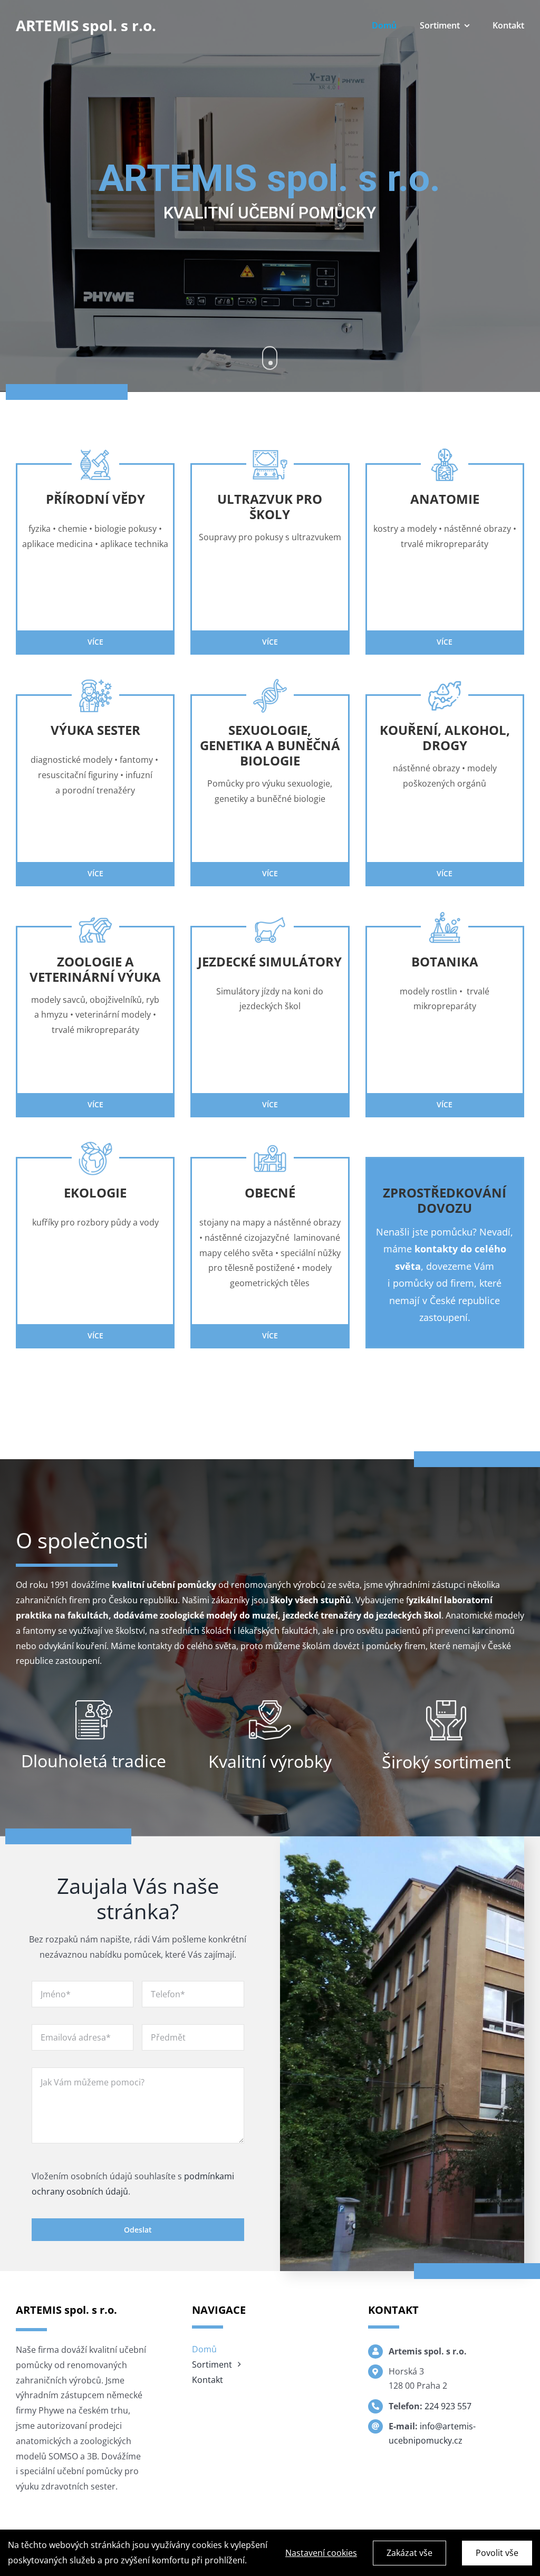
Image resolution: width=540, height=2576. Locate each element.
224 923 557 (448, 2406)
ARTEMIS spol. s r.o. (86, 25)
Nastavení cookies (321, 2553)
